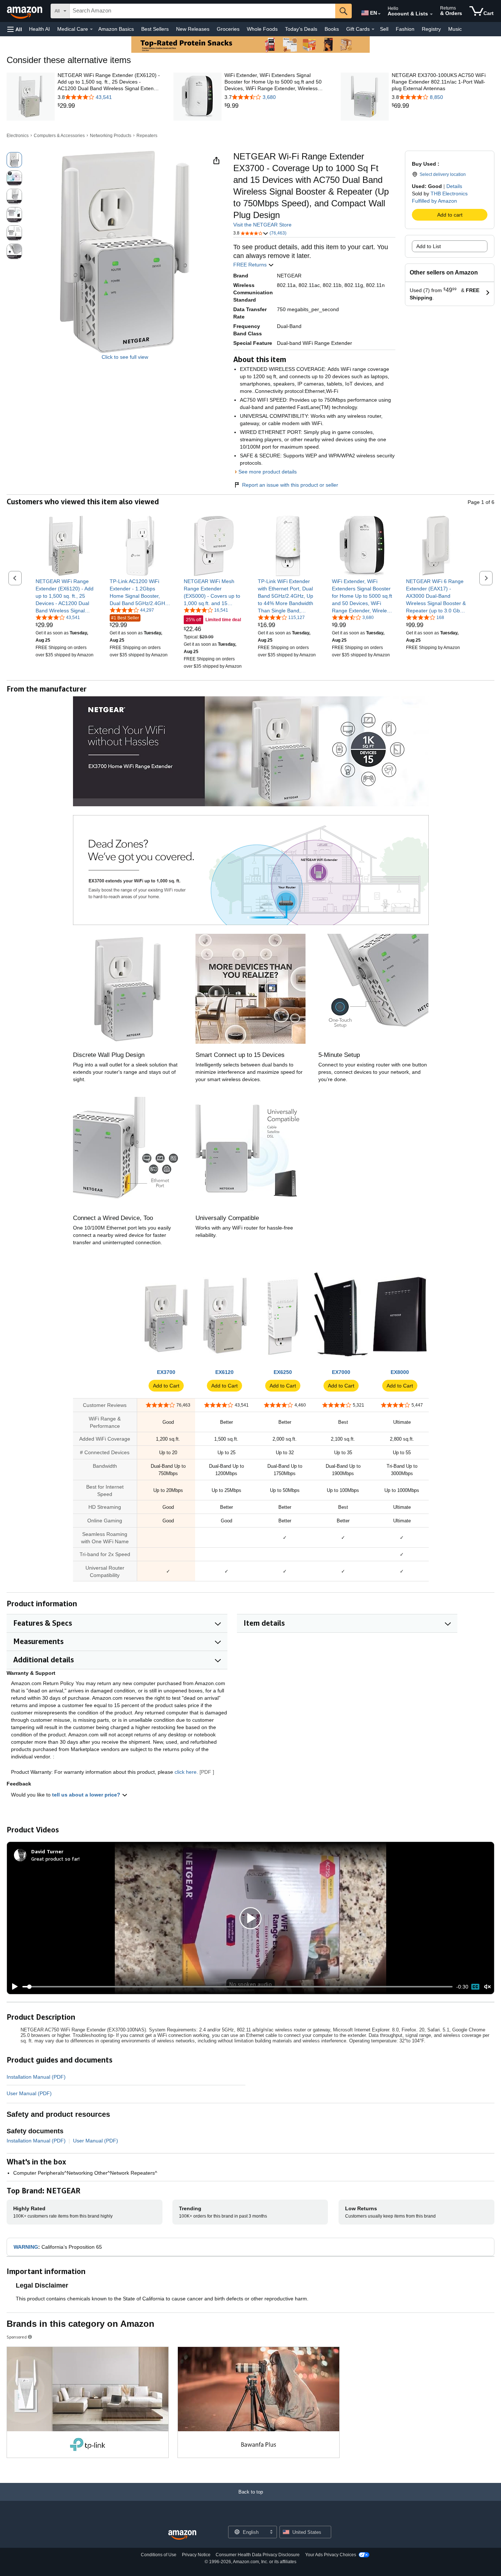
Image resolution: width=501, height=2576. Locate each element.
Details (454, 186)
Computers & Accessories (59, 136)
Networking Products (111, 136)
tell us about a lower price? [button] (87, 1795)
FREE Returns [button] (251, 265)
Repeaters (147, 136)
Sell (384, 29)
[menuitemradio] (475, 1987)
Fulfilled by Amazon (434, 201)
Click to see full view (125, 357)
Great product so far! (55, 1859)
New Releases (193, 29)
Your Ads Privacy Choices (331, 2555)
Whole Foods (262, 29)
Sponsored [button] (17, 2337)
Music (455, 29)
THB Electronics (449, 194)
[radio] (14, 160)
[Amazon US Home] (182, 2535)
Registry (431, 29)
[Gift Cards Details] (373, 29)
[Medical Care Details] (91, 29)
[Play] (13, 1987)
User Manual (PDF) (29, 2093)
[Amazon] (25, 11)
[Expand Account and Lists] (431, 14)
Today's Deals (301, 29)
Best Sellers (155, 29)
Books (332, 29)
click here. (186, 1772)
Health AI (39, 29)
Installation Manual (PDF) (36, 2077)
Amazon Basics (116, 29)
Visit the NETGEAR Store (262, 225)
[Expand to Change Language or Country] (379, 14)
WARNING (26, 2247)
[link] (109, 106)
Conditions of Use (159, 2555)
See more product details (268, 472)
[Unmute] (487, 1987)
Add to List (429, 246)
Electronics (18, 136)
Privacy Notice (196, 2555)
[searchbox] (202, 11)
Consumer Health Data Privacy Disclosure (258, 2555)
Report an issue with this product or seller (290, 485)
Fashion (405, 29)
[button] (15, 29)
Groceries (228, 29)
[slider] (237, 1987)
